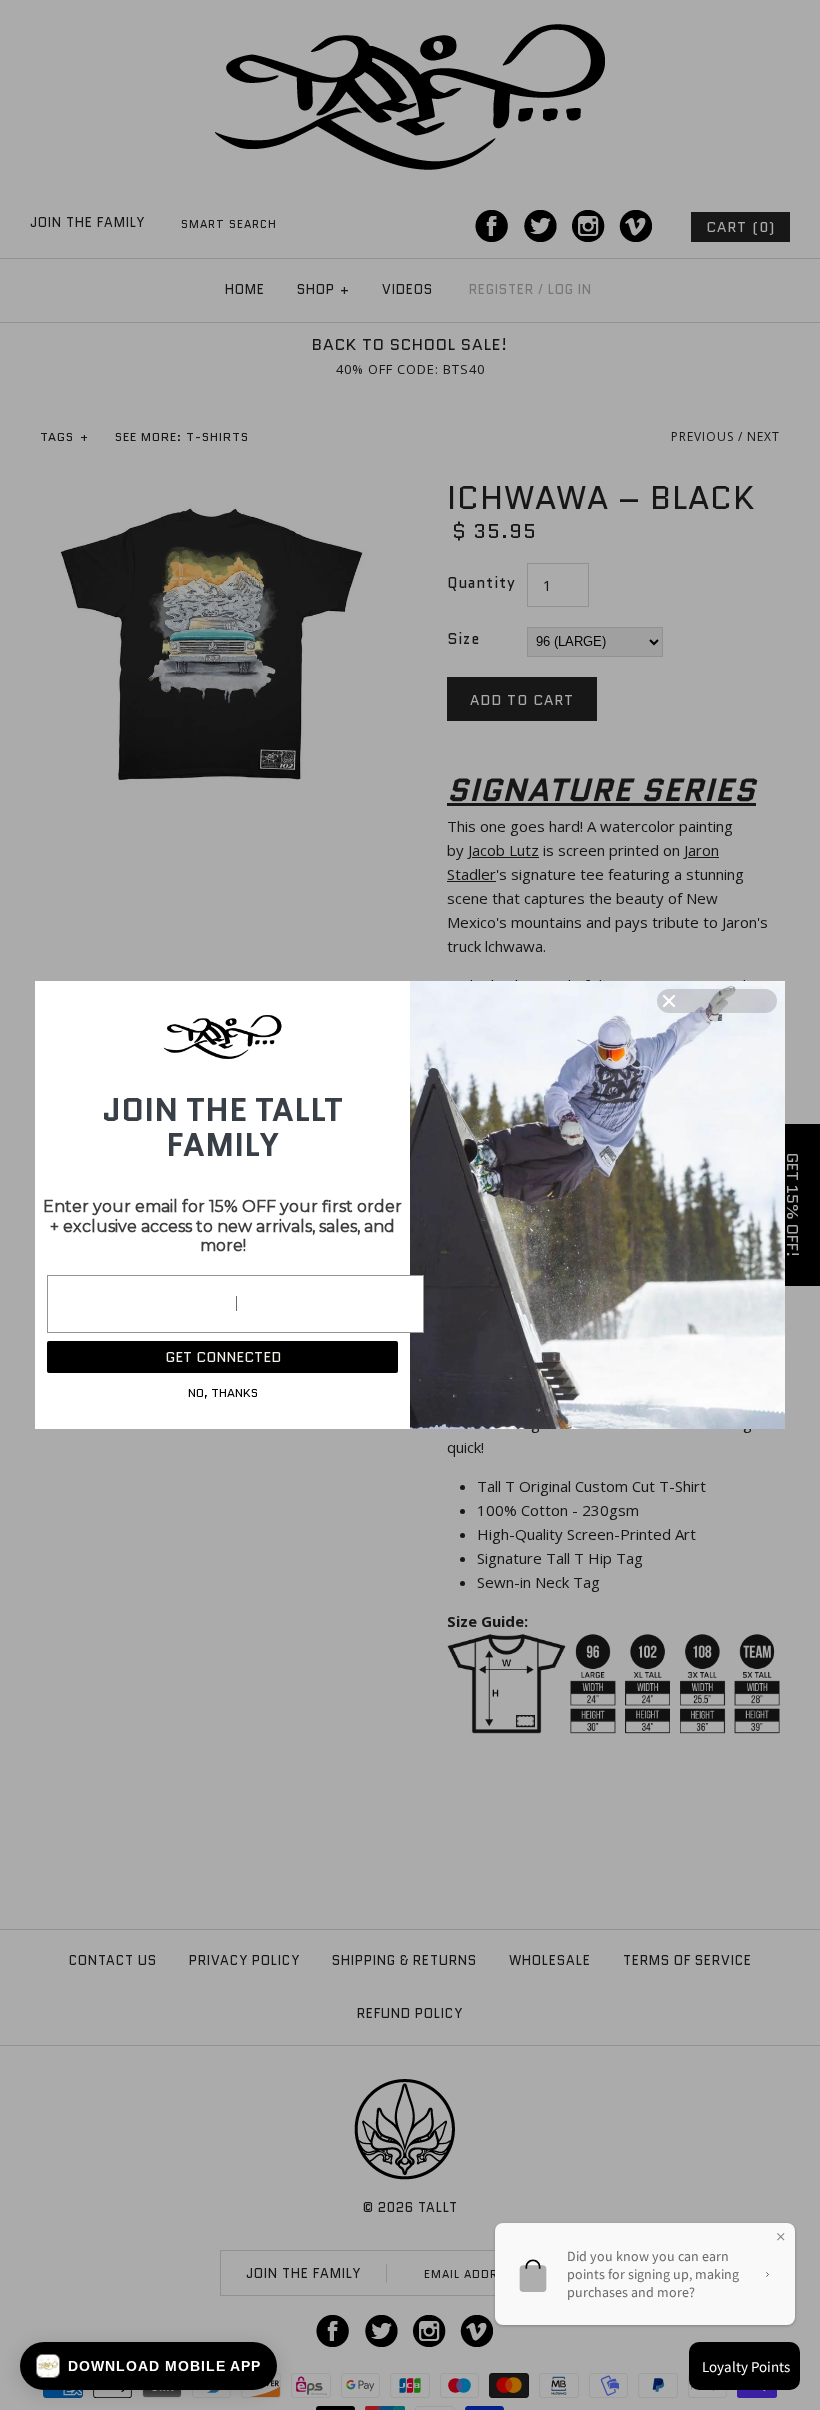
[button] (148, 2366)
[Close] (717, 1001)
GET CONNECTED (223, 1357)
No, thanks (223, 1392)
